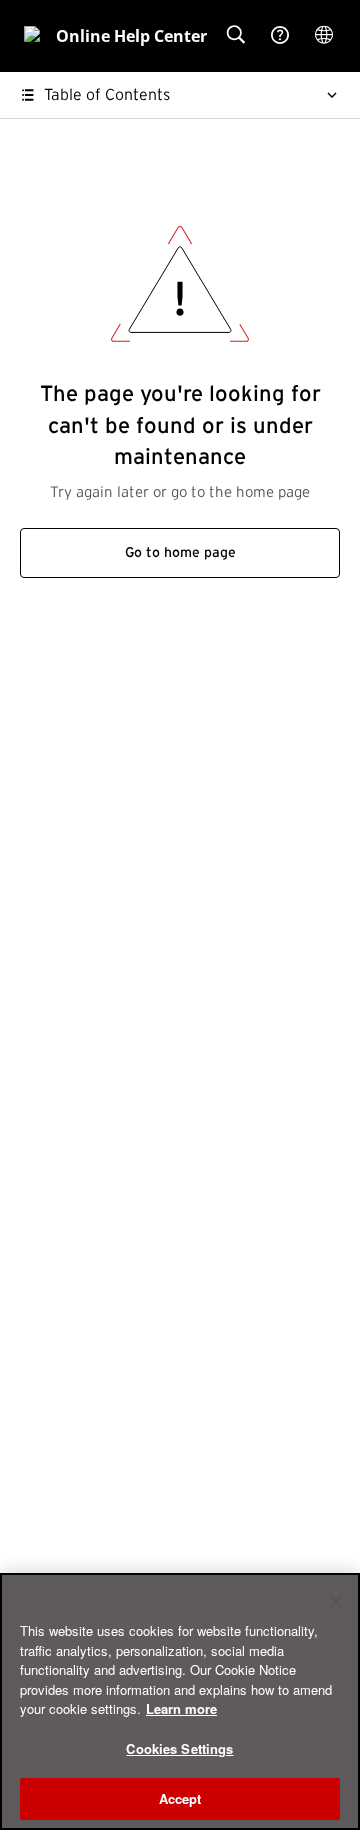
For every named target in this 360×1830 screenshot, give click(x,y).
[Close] (336, 1601)
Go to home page (180, 553)
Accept (180, 1798)
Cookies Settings (179, 1748)
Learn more (181, 1708)
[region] (180, 1701)
